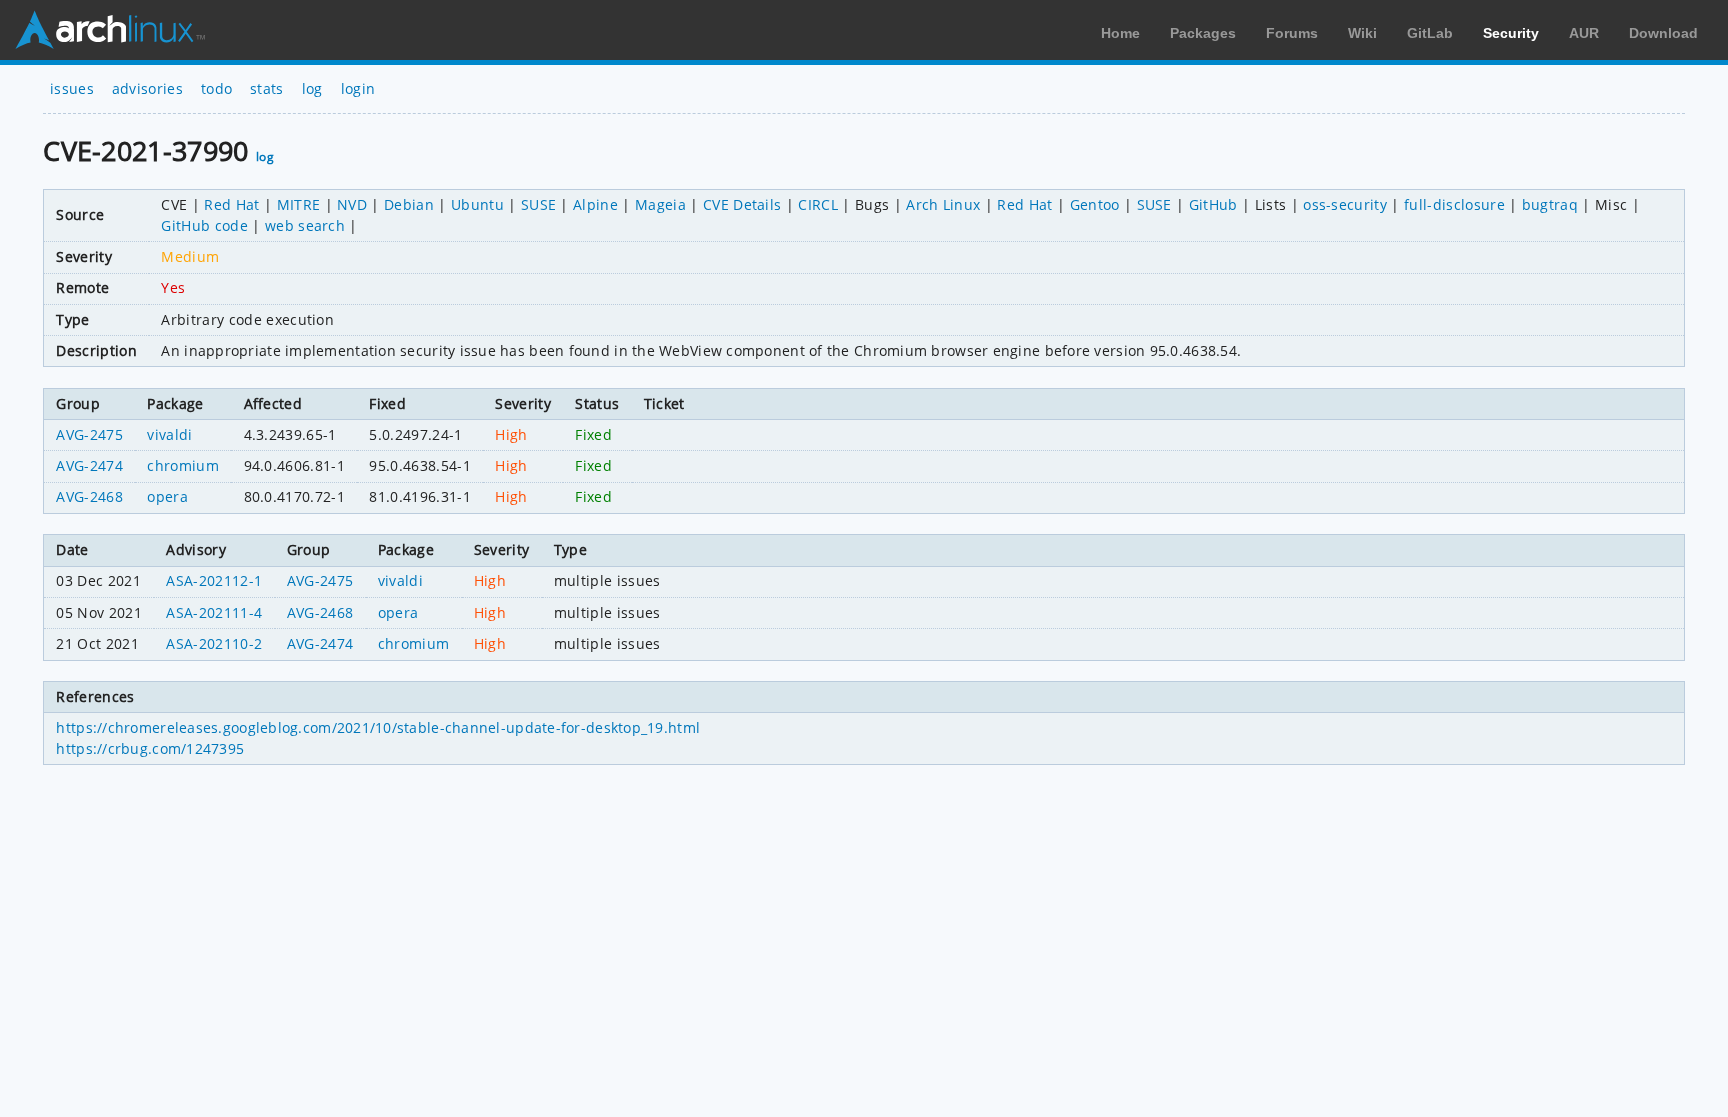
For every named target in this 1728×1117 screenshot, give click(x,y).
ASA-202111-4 (214, 612)
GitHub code (204, 225)
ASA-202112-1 (214, 580)
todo (216, 88)
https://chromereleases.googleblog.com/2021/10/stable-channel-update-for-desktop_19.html (378, 727)
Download (1663, 33)
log (312, 88)
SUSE (538, 204)
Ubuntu (477, 204)
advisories (147, 88)
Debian (409, 204)
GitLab (1430, 33)
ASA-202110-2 (214, 643)
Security (1511, 33)
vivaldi (169, 434)
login (358, 88)
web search (305, 225)
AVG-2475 (89, 434)
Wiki (1362, 33)
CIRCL (818, 204)
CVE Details (742, 204)
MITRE (299, 204)
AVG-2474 (89, 465)
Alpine (595, 204)
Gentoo (1095, 204)
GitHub (1213, 204)
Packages (1203, 33)
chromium (183, 465)
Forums (1292, 33)
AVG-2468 (89, 496)
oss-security (1345, 204)
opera (167, 496)
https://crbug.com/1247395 (150, 748)
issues (72, 88)
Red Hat (231, 204)
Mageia (660, 204)
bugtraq (1550, 204)
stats (267, 88)
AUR (1584, 33)
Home (1120, 33)
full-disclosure (1454, 204)
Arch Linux (110, 30)
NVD (352, 204)
